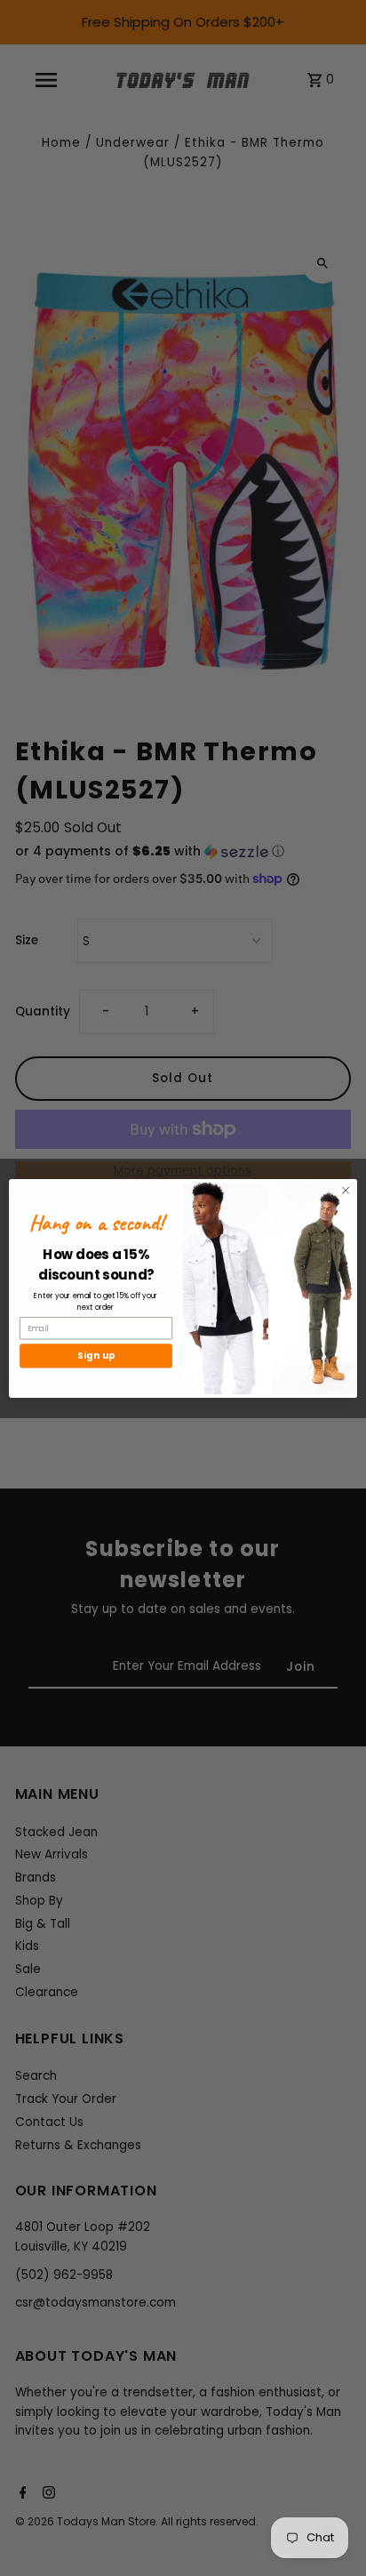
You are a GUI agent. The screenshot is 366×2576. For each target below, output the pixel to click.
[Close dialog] (346, 1190)
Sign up (96, 1355)
